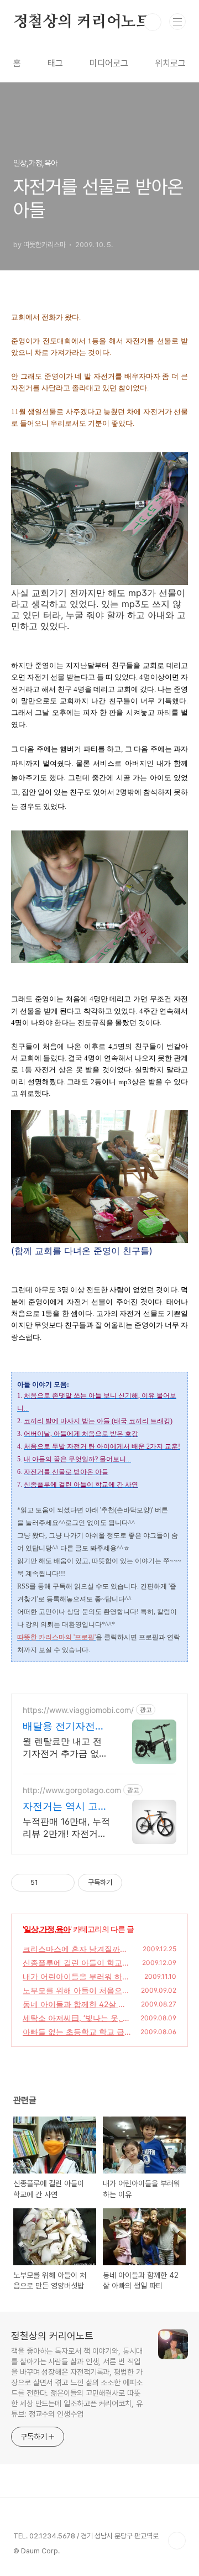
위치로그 (170, 63)
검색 (153, 22)
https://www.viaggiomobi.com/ (78, 1710)
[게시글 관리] (62, 1883)
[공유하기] (48, 1883)
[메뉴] (177, 22)
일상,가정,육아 (47, 1929)
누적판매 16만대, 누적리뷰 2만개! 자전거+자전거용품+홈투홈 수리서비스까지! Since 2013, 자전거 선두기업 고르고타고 (66, 1828)
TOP (177, 2541)
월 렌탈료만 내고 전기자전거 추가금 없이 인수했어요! (65, 1747)
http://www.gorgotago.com (72, 1790)
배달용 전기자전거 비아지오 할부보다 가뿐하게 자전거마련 (64, 1726)
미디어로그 (109, 63)
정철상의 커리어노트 (82, 22)
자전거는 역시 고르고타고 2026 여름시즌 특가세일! (65, 1807)
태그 (55, 63)
